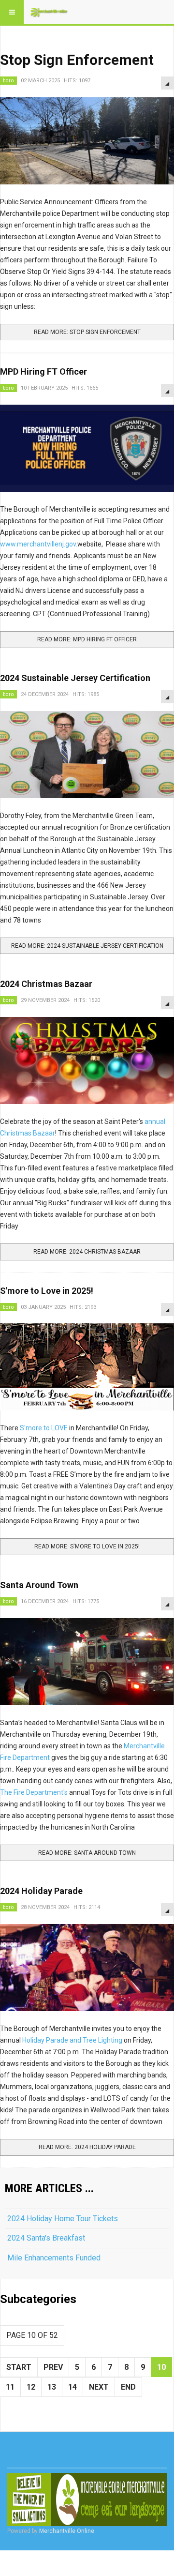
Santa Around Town (39, 1585)
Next (99, 2387)
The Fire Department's (35, 1792)
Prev (53, 2367)
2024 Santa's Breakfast (46, 2238)
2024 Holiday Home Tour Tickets (63, 2219)
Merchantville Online (67, 2531)
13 (52, 2387)
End (128, 2387)
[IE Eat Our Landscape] (87, 2500)
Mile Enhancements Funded (54, 2258)
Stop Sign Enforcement (77, 60)
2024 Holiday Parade (41, 1891)
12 (31, 2387)
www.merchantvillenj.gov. (39, 544)
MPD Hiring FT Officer (43, 371)
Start (19, 2367)
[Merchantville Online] (49, 12)
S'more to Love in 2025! (47, 1291)
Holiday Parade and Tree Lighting (72, 2040)
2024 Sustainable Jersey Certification (75, 678)
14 (72, 2387)
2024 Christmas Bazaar (46, 984)
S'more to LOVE (44, 1428)
